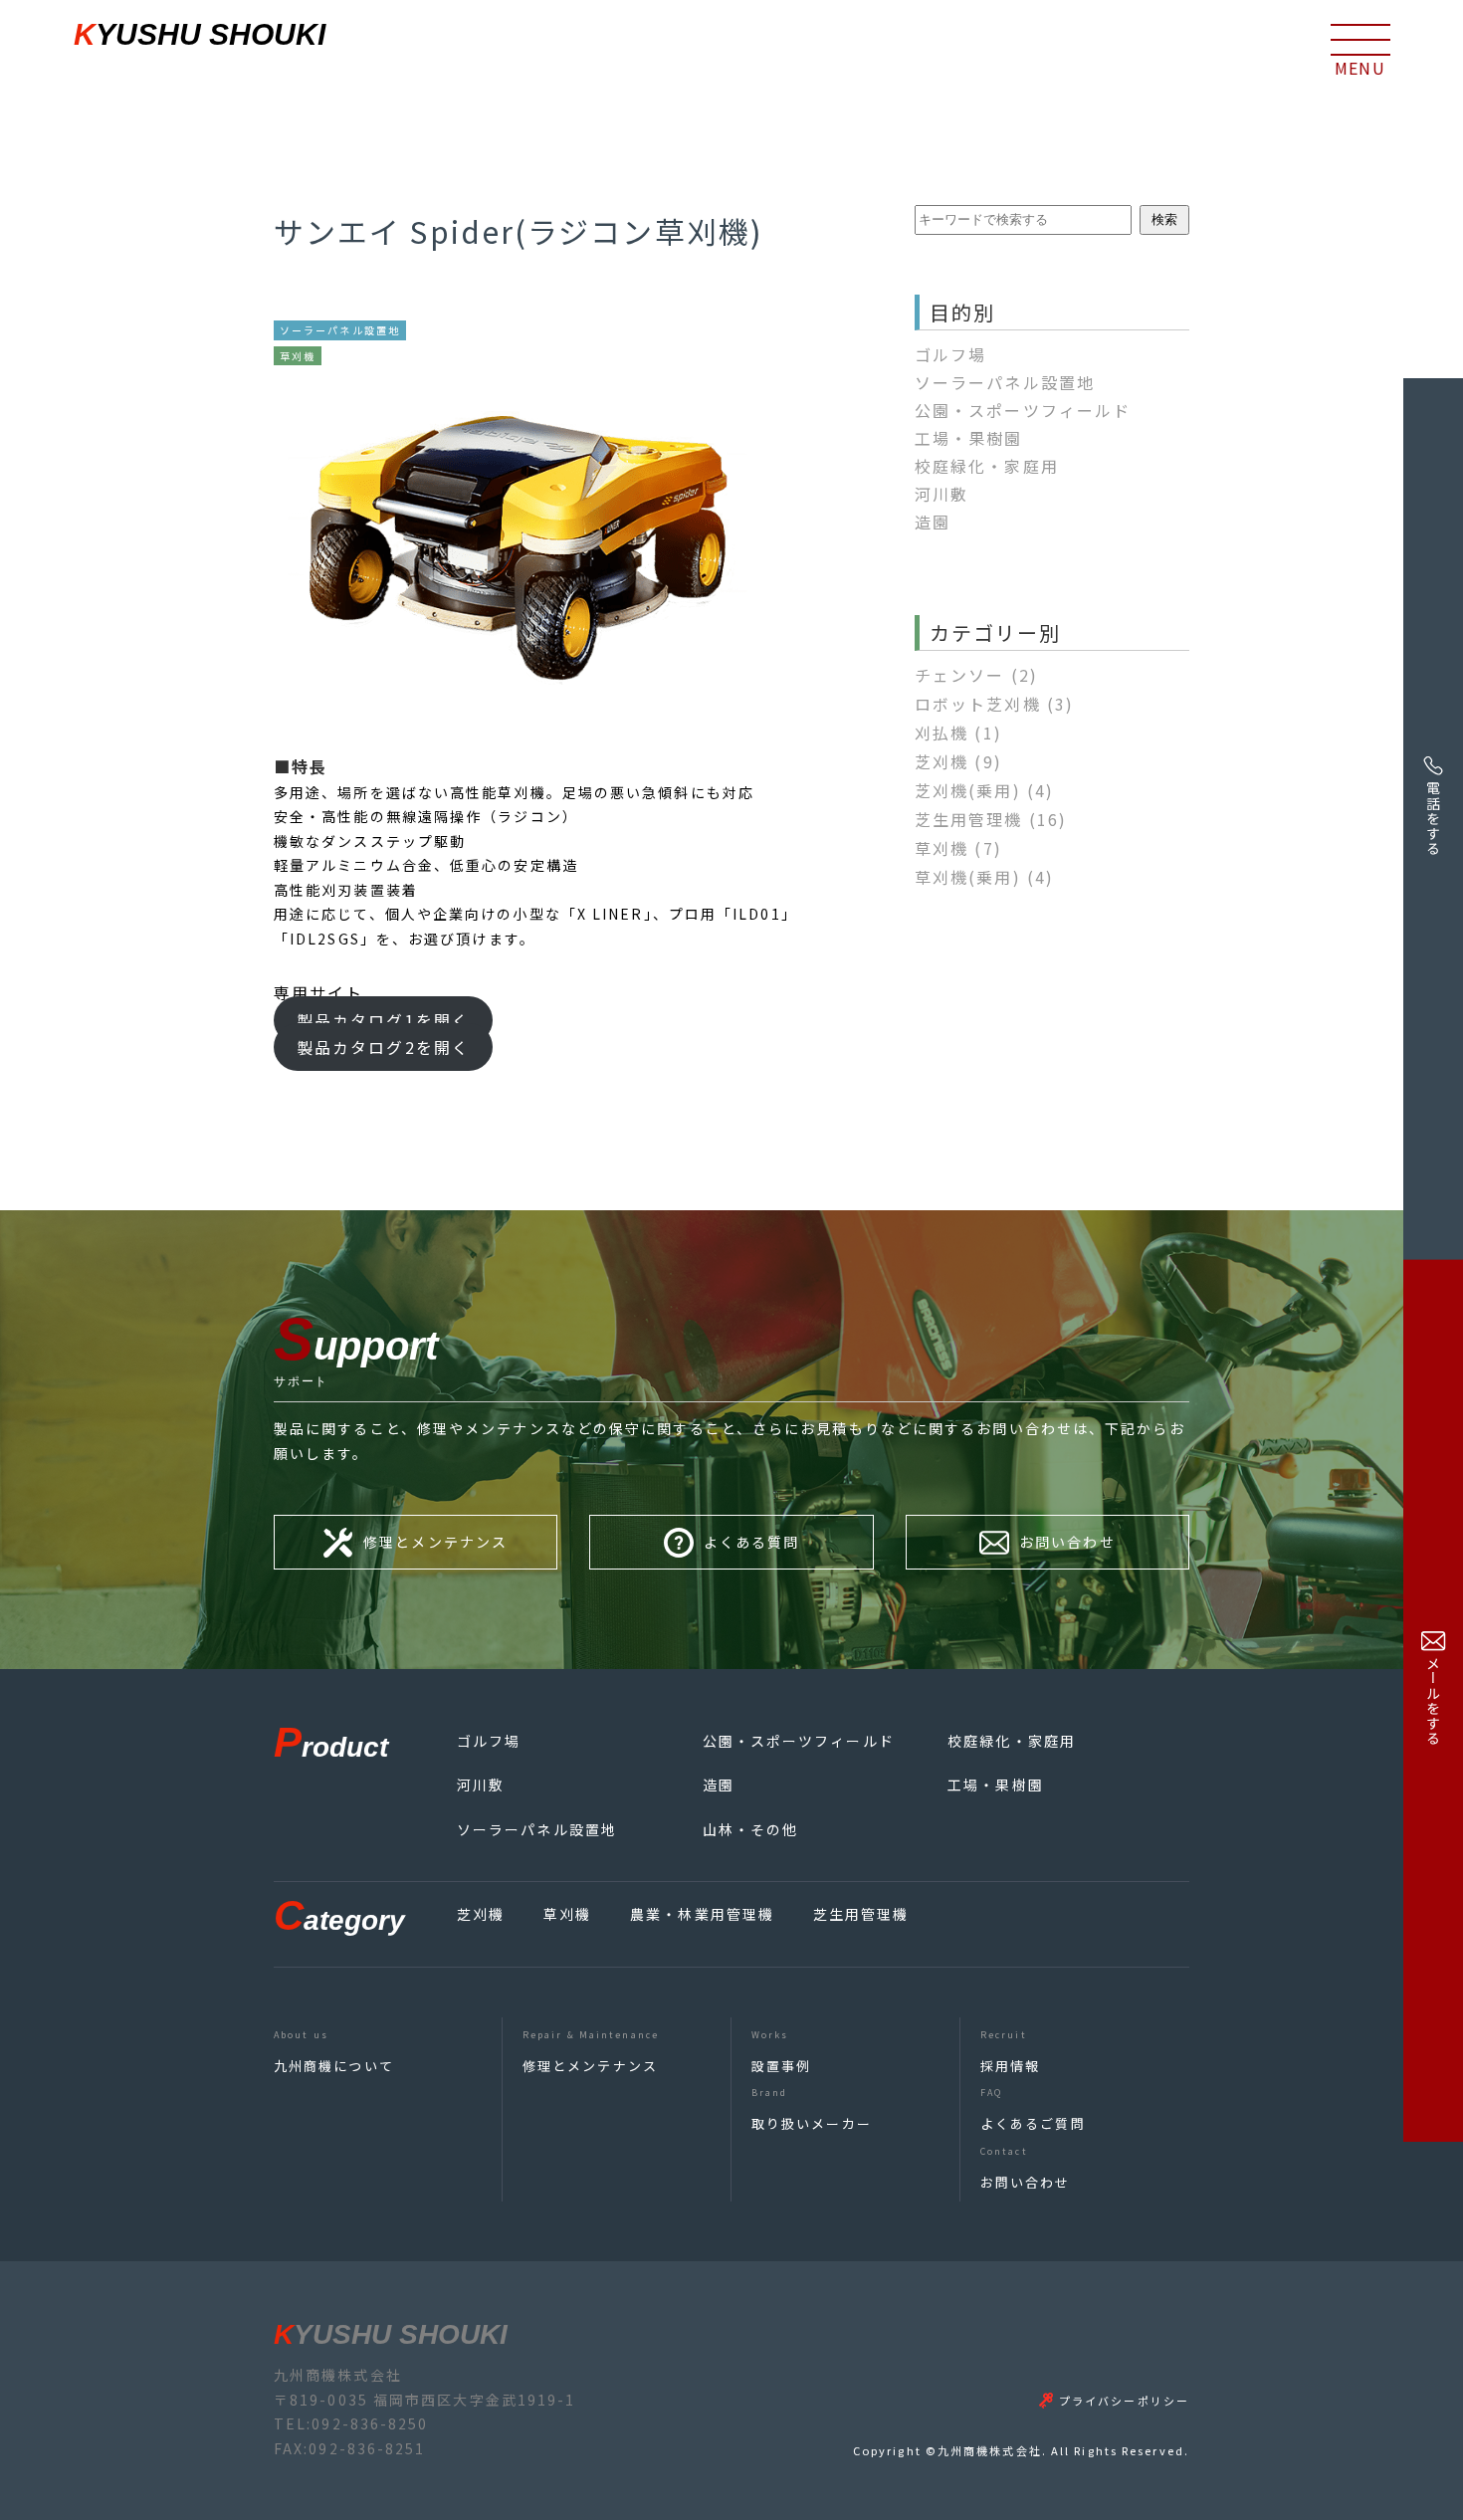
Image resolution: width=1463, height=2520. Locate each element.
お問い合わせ (1026, 2182)
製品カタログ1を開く (383, 1020)
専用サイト (319, 992)
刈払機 (958, 733)
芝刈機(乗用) (984, 790)
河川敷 (941, 494)
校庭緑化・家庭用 (987, 466)
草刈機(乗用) (984, 877)
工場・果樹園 (969, 438)
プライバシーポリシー (1124, 2401)
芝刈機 (958, 761)
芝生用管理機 (991, 819)
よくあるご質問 (1033, 2123)
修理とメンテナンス (590, 2066)
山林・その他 (751, 1829)
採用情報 (1010, 2066)
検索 (1164, 219)
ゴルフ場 (950, 354)
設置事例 (781, 2066)
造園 (933, 522)
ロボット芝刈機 (994, 704)
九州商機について (334, 2066)
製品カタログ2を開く (383, 1048)
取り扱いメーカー (812, 2123)
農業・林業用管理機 (702, 1914)
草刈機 (958, 848)
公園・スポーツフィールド (1023, 410)
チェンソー (976, 675)
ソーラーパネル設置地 (1005, 382)
